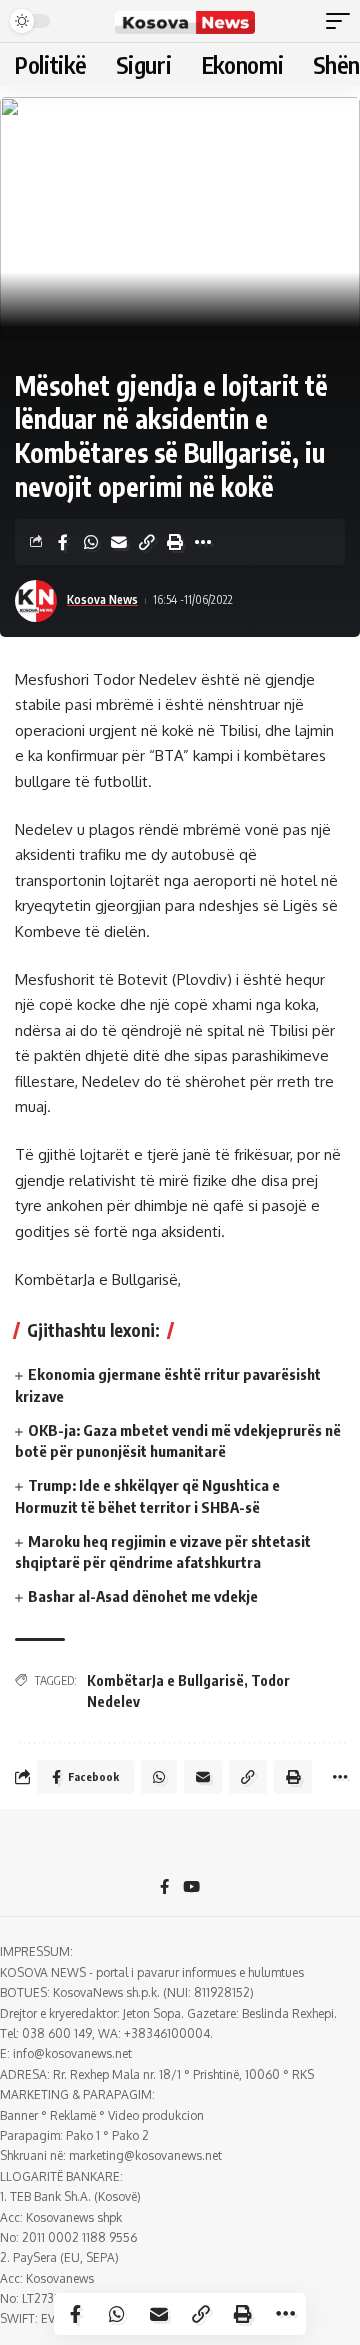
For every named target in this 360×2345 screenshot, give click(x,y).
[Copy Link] (147, 542)
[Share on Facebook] (63, 542)
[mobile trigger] (343, 21)
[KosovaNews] (185, 21)
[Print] (175, 542)
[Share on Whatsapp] (91, 542)
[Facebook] (164, 1888)
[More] (203, 542)
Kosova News (102, 599)
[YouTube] (191, 1888)
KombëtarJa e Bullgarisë (165, 1680)
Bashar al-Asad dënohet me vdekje (143, 1596)
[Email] (119, 542)
